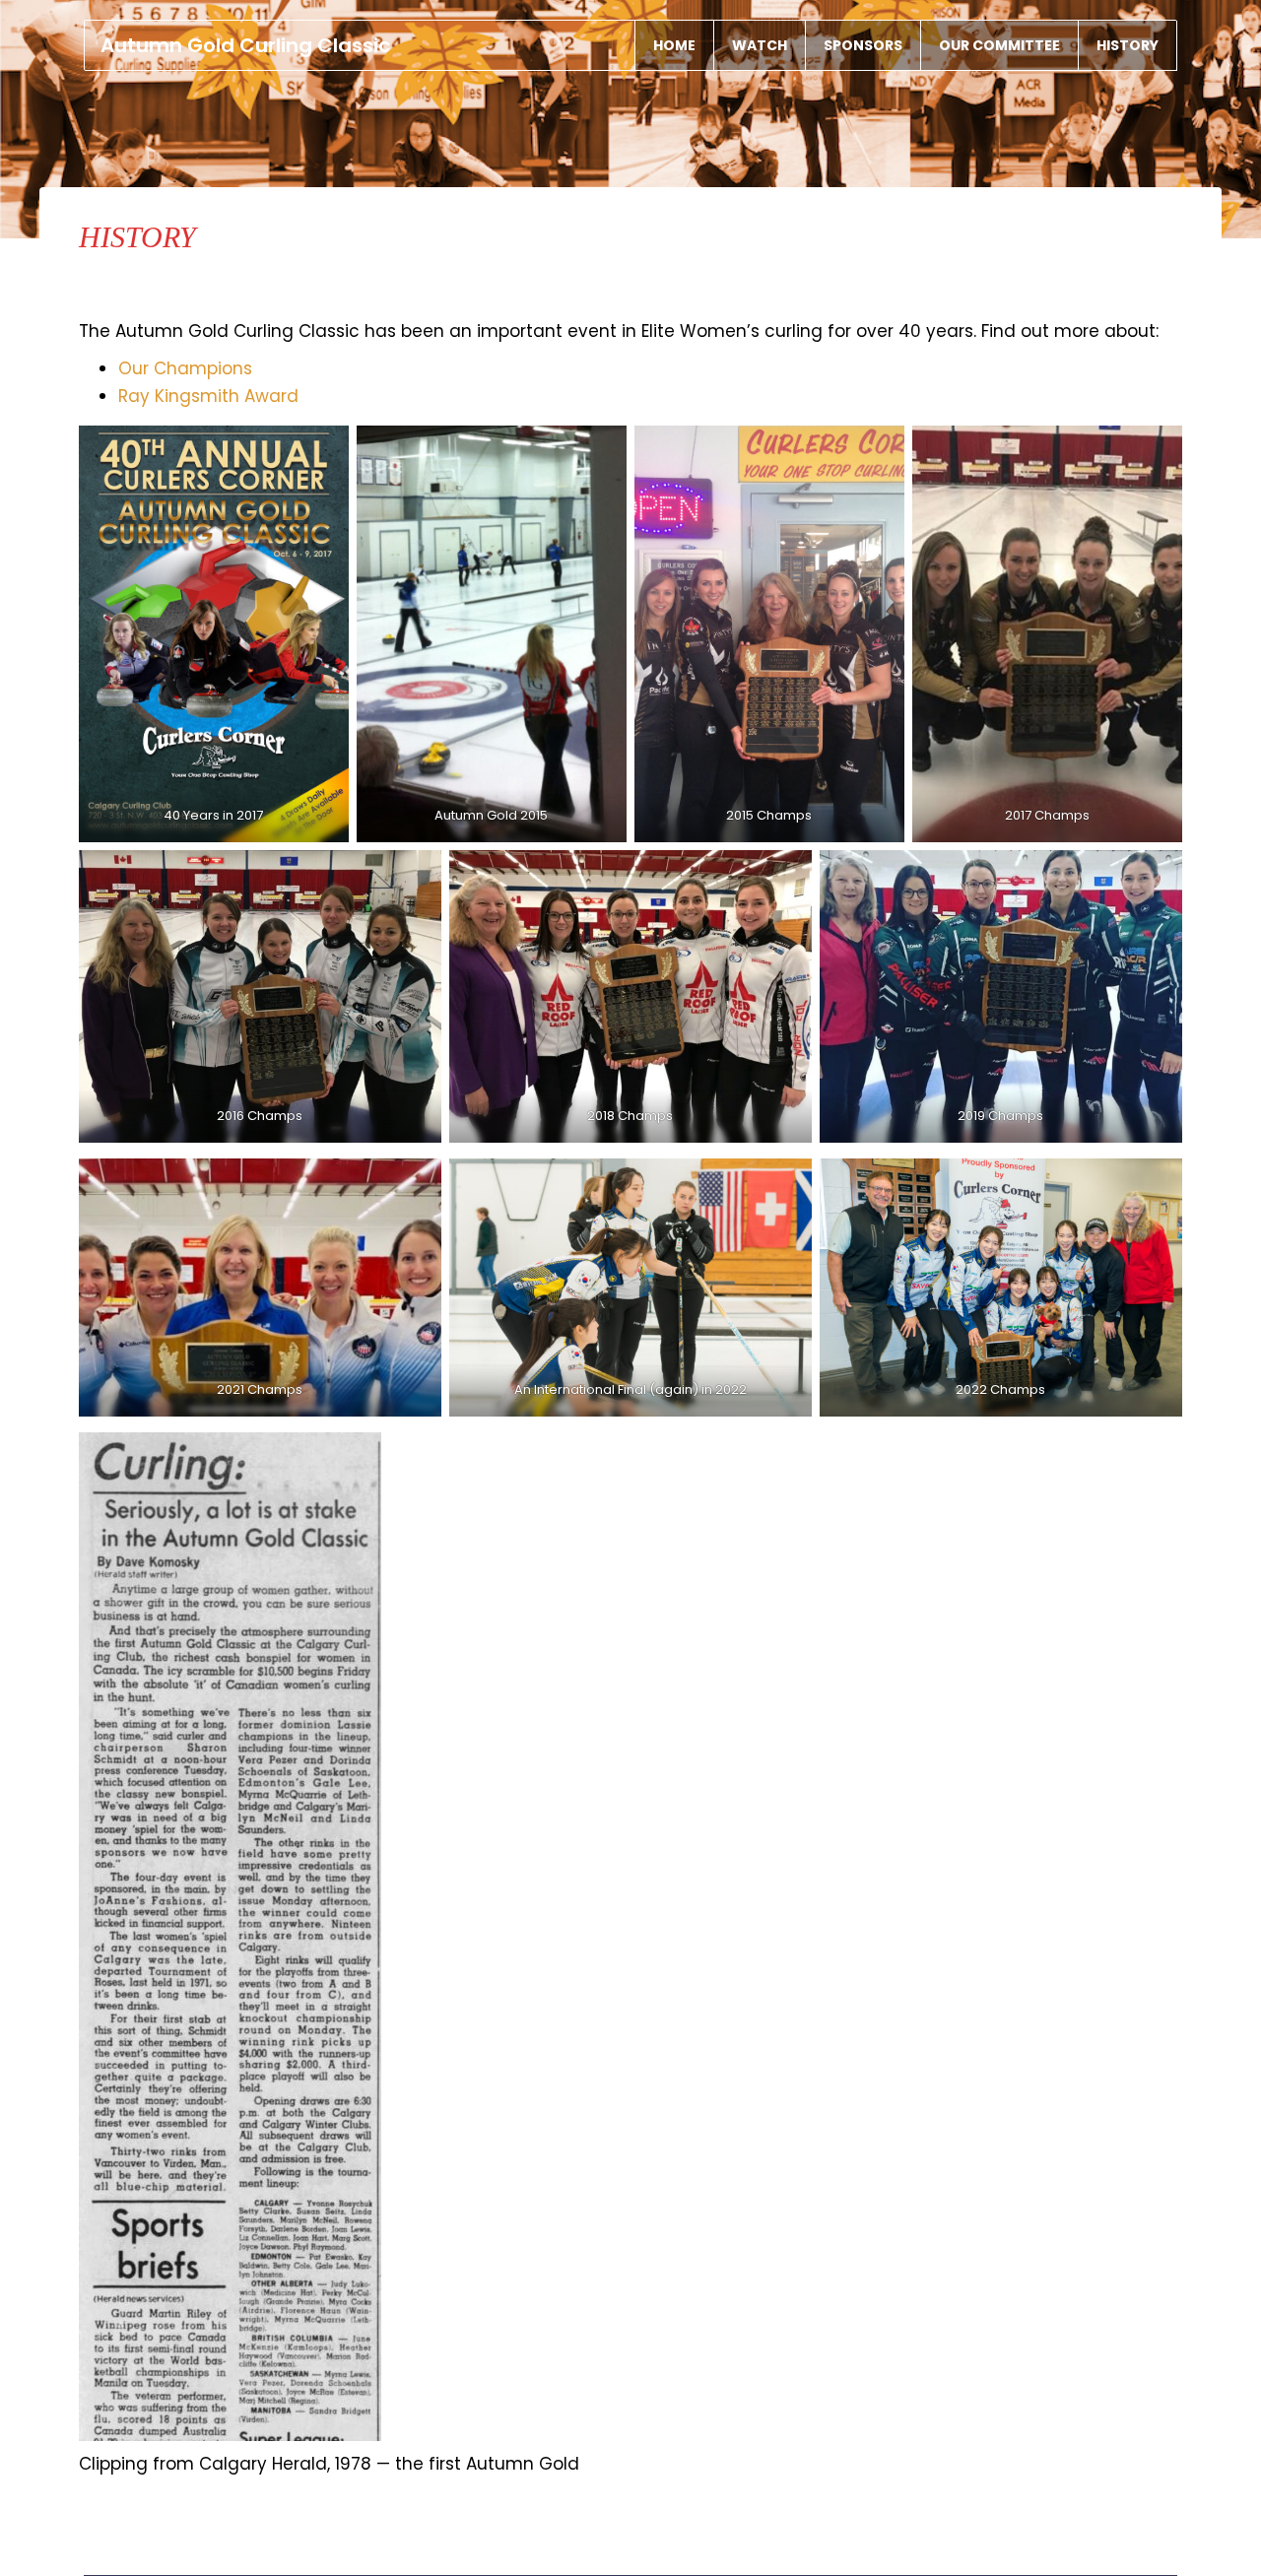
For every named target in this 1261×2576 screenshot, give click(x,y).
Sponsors (863, 45)
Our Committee (999, 45)
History (1128, 45)
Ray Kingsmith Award (208, 396)
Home (674, 45)
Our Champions (185, 368)
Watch (760, 45)
